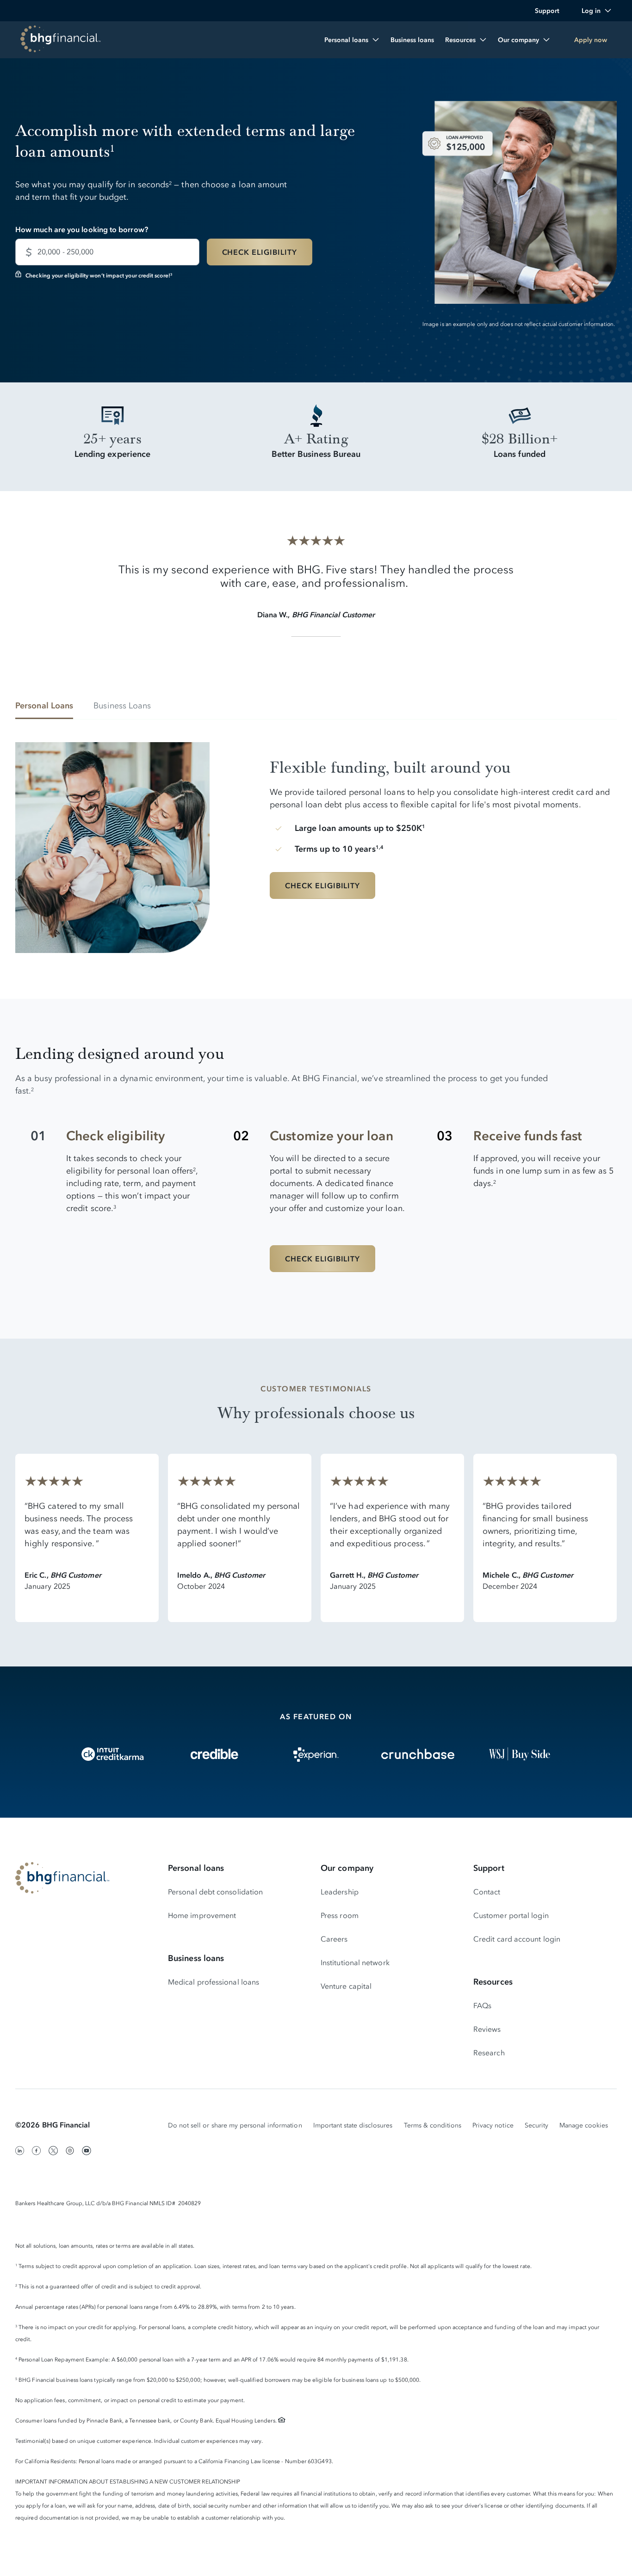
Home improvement (202, 1915)
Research (489, 2053)
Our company (347, 1868)
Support (489, 1868)
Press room (340, 1915)
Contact (487, 1892)
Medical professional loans (214, 1982)
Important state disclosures (353, 2125)
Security (536, 2125)
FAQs (482, 2005)
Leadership (340, 1892)
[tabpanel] (316, 841)
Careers (334, 1939)
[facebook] (37, 2151)
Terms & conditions (433, 2125)
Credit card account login (517, 1939)
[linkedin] (20, 2151)
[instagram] (70, 2151)
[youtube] (87, 2151)
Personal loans (196, 1868)
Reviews (487, 2029)
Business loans (196, 1958)
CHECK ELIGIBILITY (260, 252)
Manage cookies (584, 2125)
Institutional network (355, 1962)
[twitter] (53, 2151)
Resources (493, 1982)
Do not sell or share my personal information (235, 2125)
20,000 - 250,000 (65, 252)
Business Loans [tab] (122, 706)
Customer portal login (511, 1915)
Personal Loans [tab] (44, 706)
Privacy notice (493, 2125)
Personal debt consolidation (215, 1892)
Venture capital (346, 1986)
